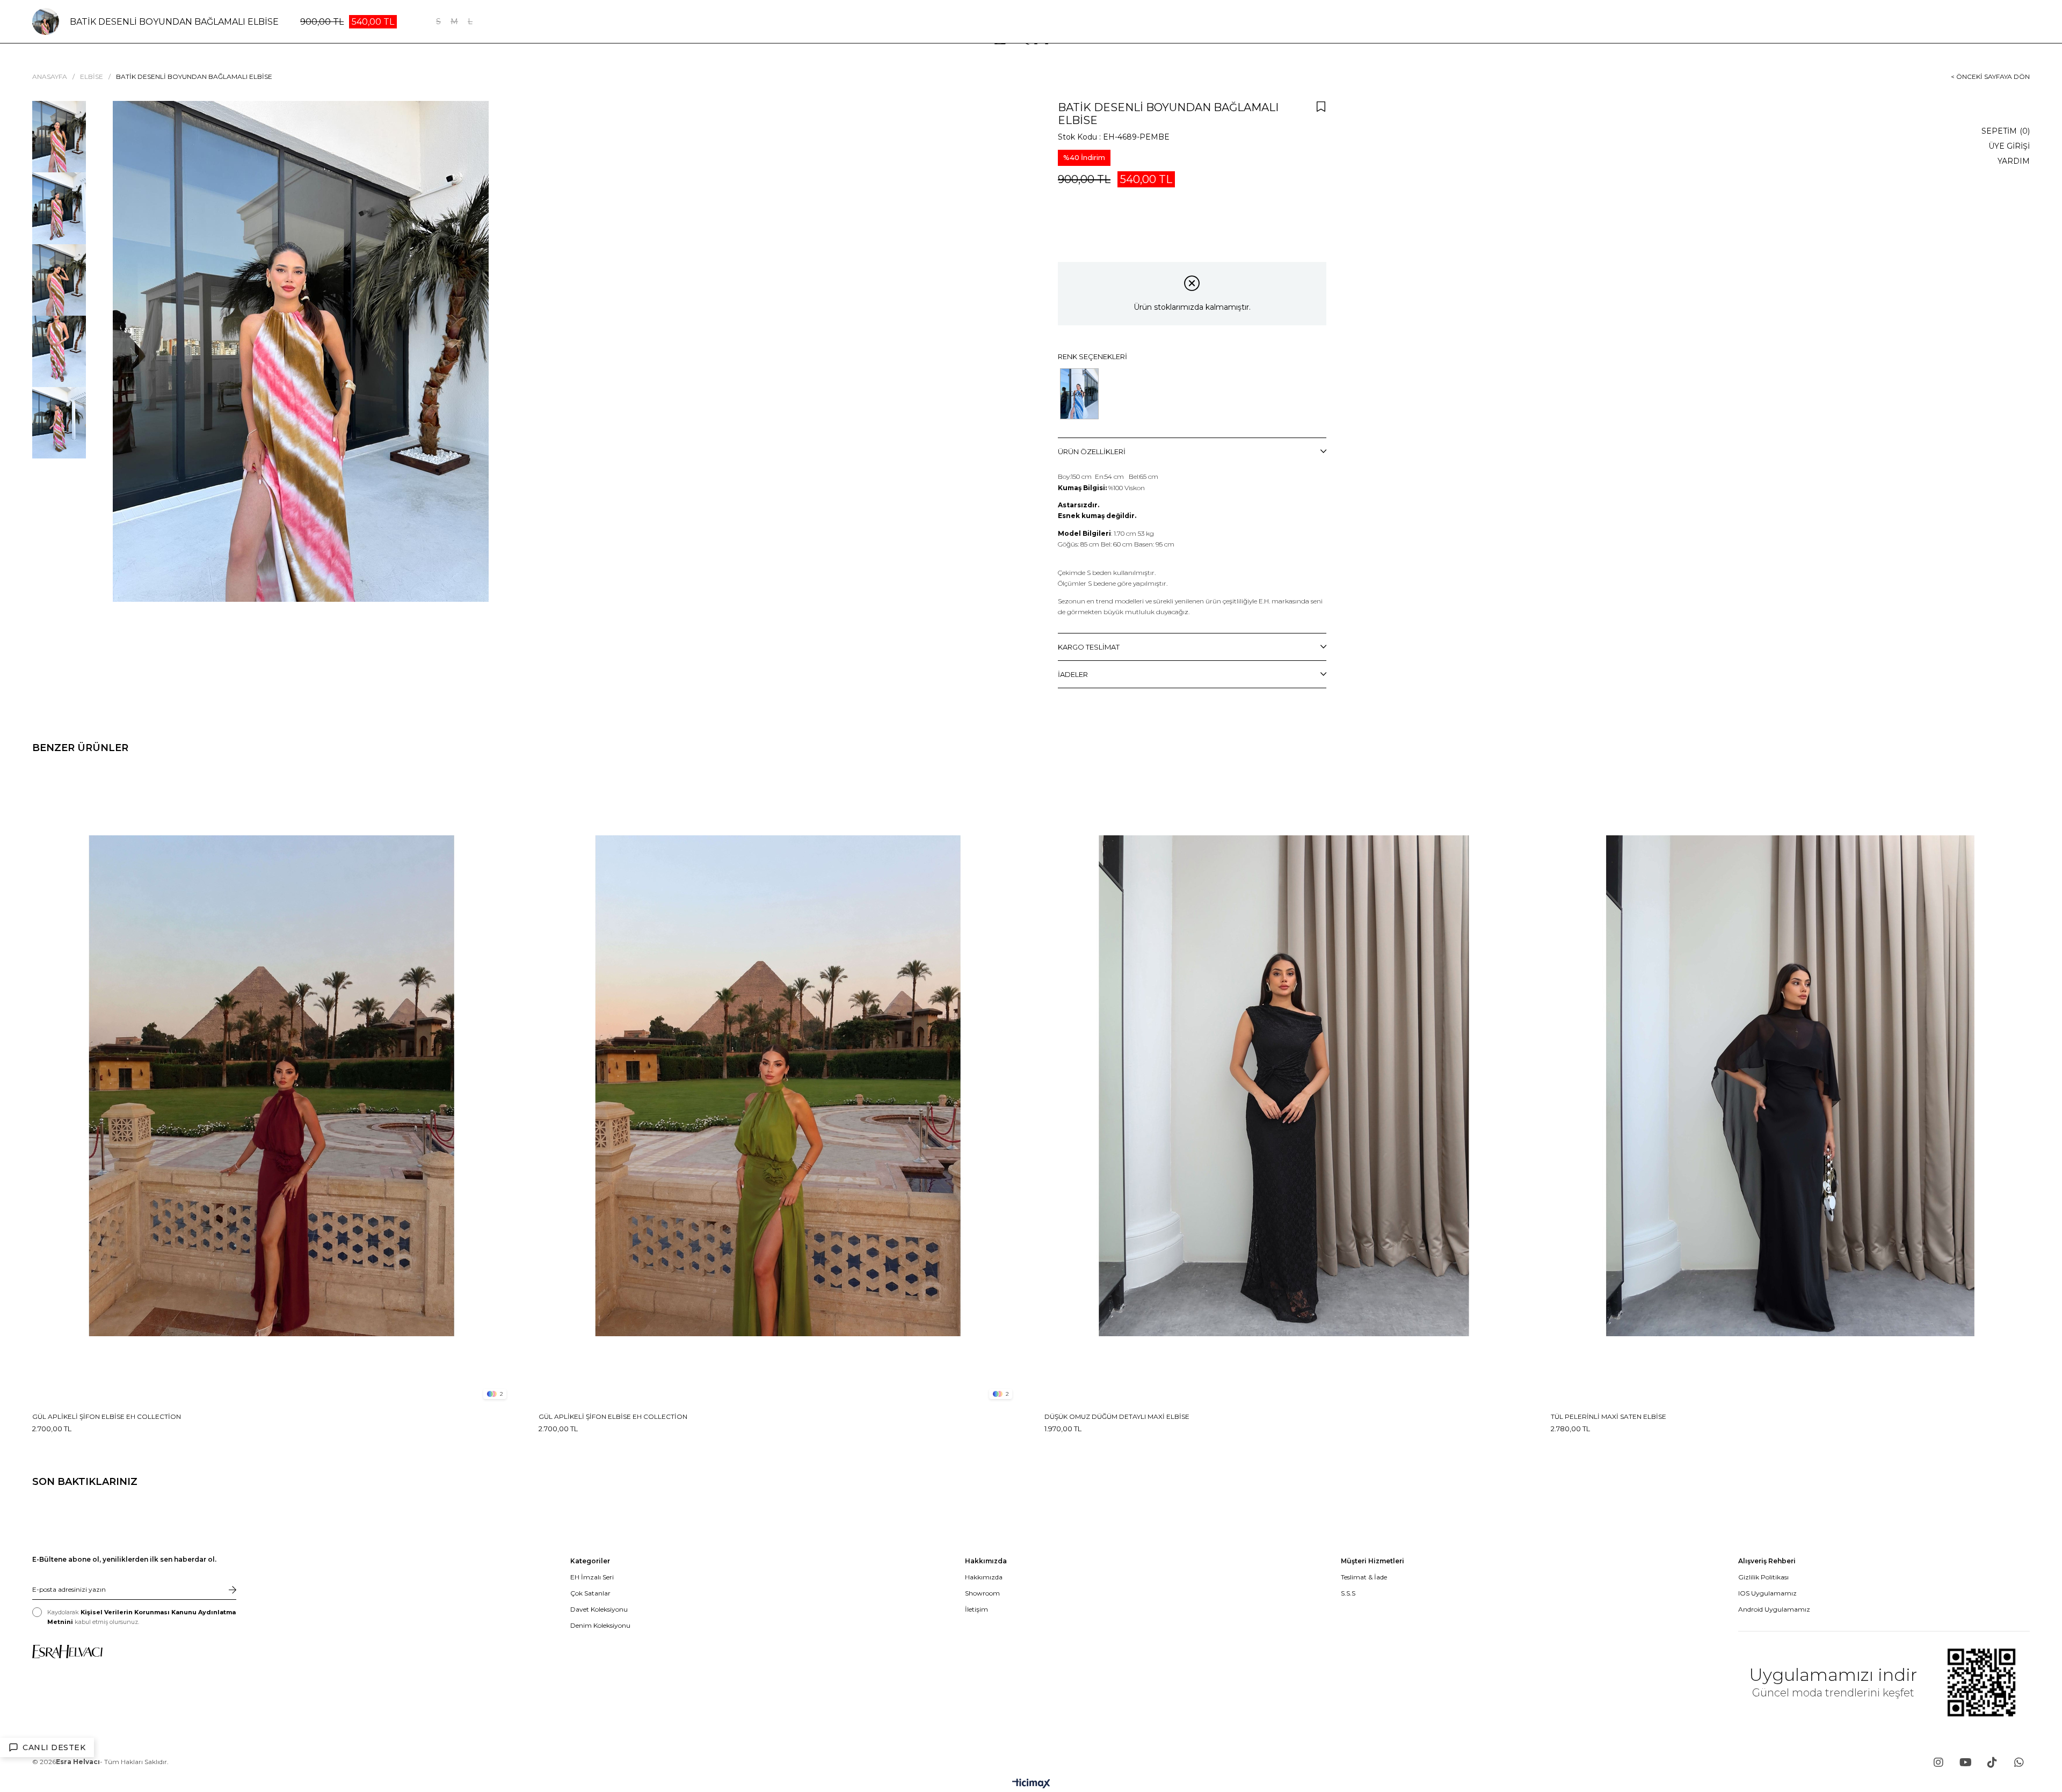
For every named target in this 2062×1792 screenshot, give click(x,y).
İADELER (1073, 674)
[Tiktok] (1992, 1762)
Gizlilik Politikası (1763, 1577)
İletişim (976, 1609)
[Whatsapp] (2019, 1762)
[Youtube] (1965, 1762)
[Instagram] (1938, 1762)
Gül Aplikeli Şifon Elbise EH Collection (107, 1416)
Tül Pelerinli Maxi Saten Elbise (1609, 1416)
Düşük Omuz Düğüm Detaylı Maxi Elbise (1117, 1416)
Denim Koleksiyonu (600, 1625)
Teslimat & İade (1364, 1577)
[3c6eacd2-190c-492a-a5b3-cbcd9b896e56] (67, 1652)
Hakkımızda (984, 1577)
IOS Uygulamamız (1767, 1593)
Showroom (982, 1593)
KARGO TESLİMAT (1089, 647)
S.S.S (1348, 1593)
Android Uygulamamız (1774, 1609)
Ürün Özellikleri (1092, 451)
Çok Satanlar (590, 1593)
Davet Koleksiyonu (599, 1609)
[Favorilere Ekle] (1321, 106)
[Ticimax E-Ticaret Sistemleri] (1031, 1784)
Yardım (2014, 161)
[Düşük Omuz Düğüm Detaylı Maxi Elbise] (1284, 1086)
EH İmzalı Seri (592, 1577)
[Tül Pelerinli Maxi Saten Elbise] (1791, 1086)
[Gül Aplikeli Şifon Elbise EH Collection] (272, 1086)
